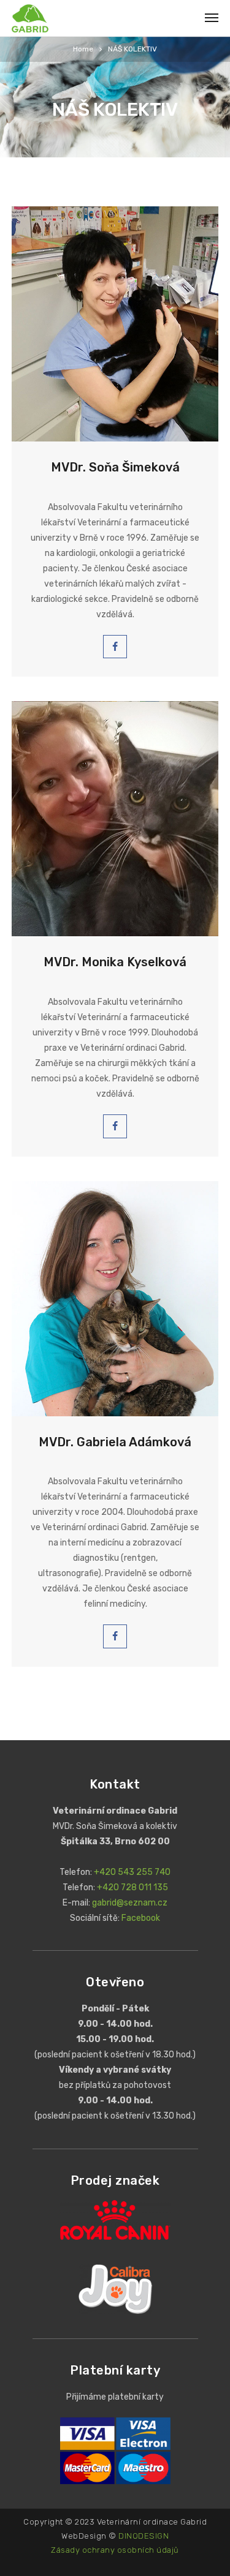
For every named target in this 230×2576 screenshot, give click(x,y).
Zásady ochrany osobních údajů (115, 2550)
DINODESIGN (144, 2536)
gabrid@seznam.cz (130, 1903)
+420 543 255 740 (132, 1872)
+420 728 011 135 (132, 1887)
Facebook (141, 1918)
